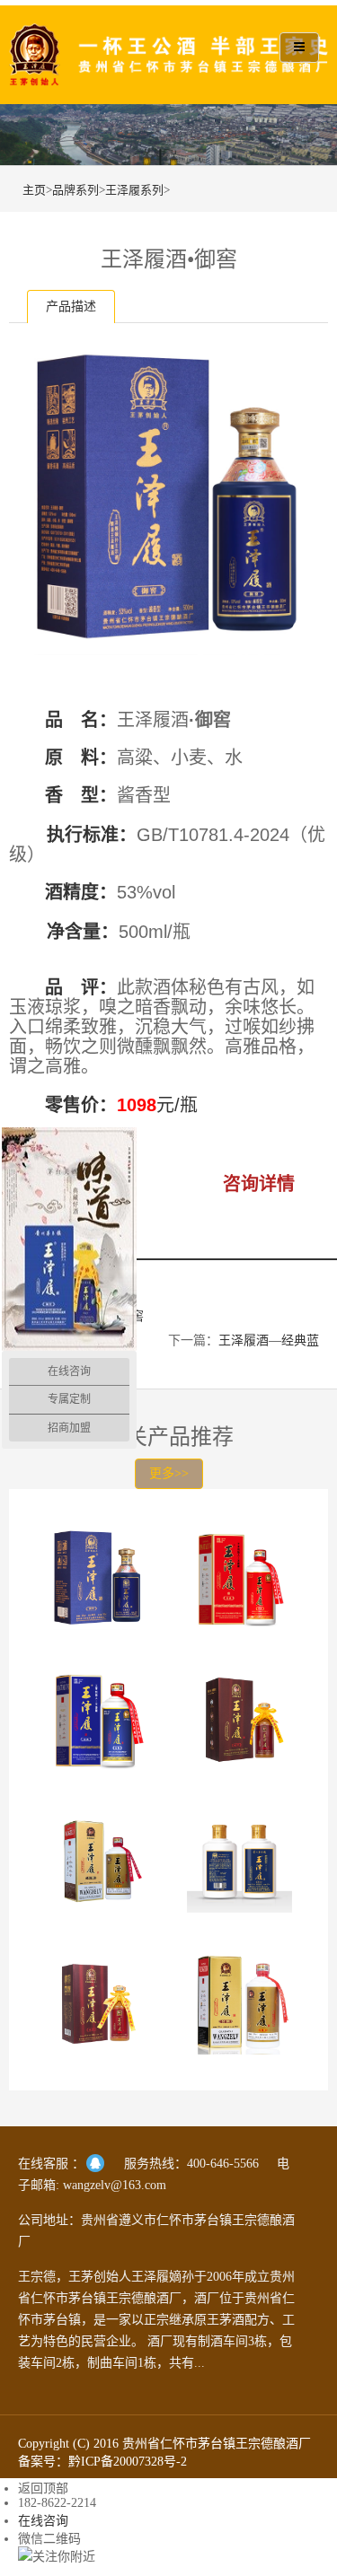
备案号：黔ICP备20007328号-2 (102, 2462)
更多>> (169, 1473)
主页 (34, 190)
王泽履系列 (134, 190)
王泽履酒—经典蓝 (269, 1341)
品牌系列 (75, 190)
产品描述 (71, 307)
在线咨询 (43, 2521)
